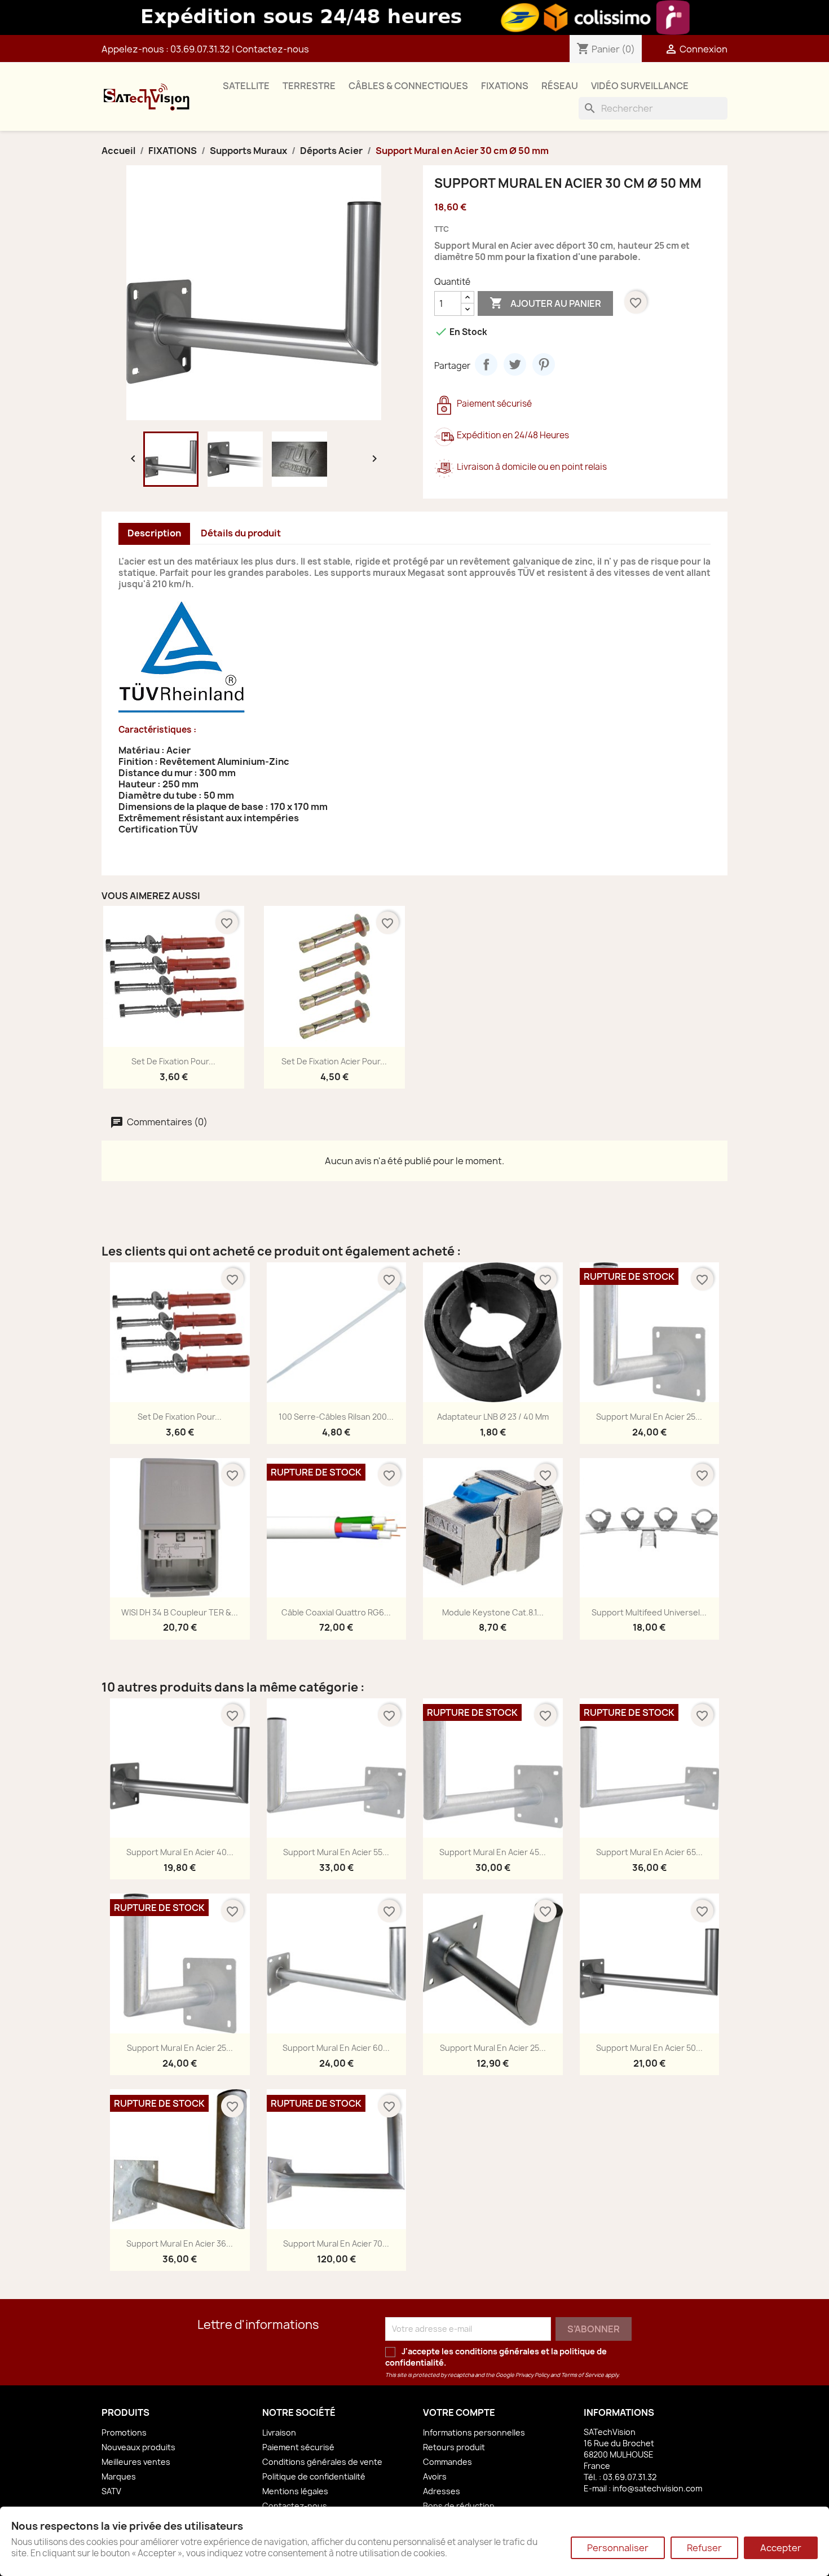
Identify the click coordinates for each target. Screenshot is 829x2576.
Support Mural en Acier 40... (180, 1852)
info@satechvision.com (657, 2488)
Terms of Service (583, 2375)
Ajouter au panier (545, 303)
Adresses (442, 2491)
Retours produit (454, 2447)
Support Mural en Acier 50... (649, 2048)
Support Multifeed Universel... (649, 1612)
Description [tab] (154, 533)
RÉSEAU (560, 86)
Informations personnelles (474, 2432)
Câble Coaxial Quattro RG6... (336, 1612)
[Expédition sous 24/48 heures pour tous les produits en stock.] (414, 17)
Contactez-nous (272, 49)
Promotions (124, 2432)
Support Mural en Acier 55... (336, 1852)
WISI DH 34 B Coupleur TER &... (180, 1612)
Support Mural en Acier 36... (180, 2243)
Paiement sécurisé (298, 2447)
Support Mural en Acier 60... (336, 2048)
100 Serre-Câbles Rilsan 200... (336, 1417)
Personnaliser (618, 2548)
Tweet (515, 364)
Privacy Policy (532, 2375)
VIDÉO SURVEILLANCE (640, 86)
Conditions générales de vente (322, 2462)
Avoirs (435, 2476)
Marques (119, 2476)
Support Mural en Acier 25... (649, 1417)
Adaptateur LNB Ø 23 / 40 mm (493, 1417)
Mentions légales (295, 2491)
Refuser (704, 2548)
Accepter (781, 2548)
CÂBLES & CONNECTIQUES (408, 86)
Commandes (447, 2462)
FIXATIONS (505, 86)
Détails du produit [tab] (241, 533)
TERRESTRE (309, 86)
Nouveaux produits (138, 2447)
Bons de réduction (459, 2506)
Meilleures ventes (136, 2462)
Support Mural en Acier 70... (336, 2243)
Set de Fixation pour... (173, 1061)
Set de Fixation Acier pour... (334, 1061)
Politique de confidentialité (314, 2476)
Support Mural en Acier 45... (493, 1852)
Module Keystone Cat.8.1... (493, 1612)
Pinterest (544, 364)
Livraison (279, 2432)
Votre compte (459, 2412)
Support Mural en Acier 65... (649, 1852)
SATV (111, 2491)
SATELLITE (246, 86)
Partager (486, 364)
